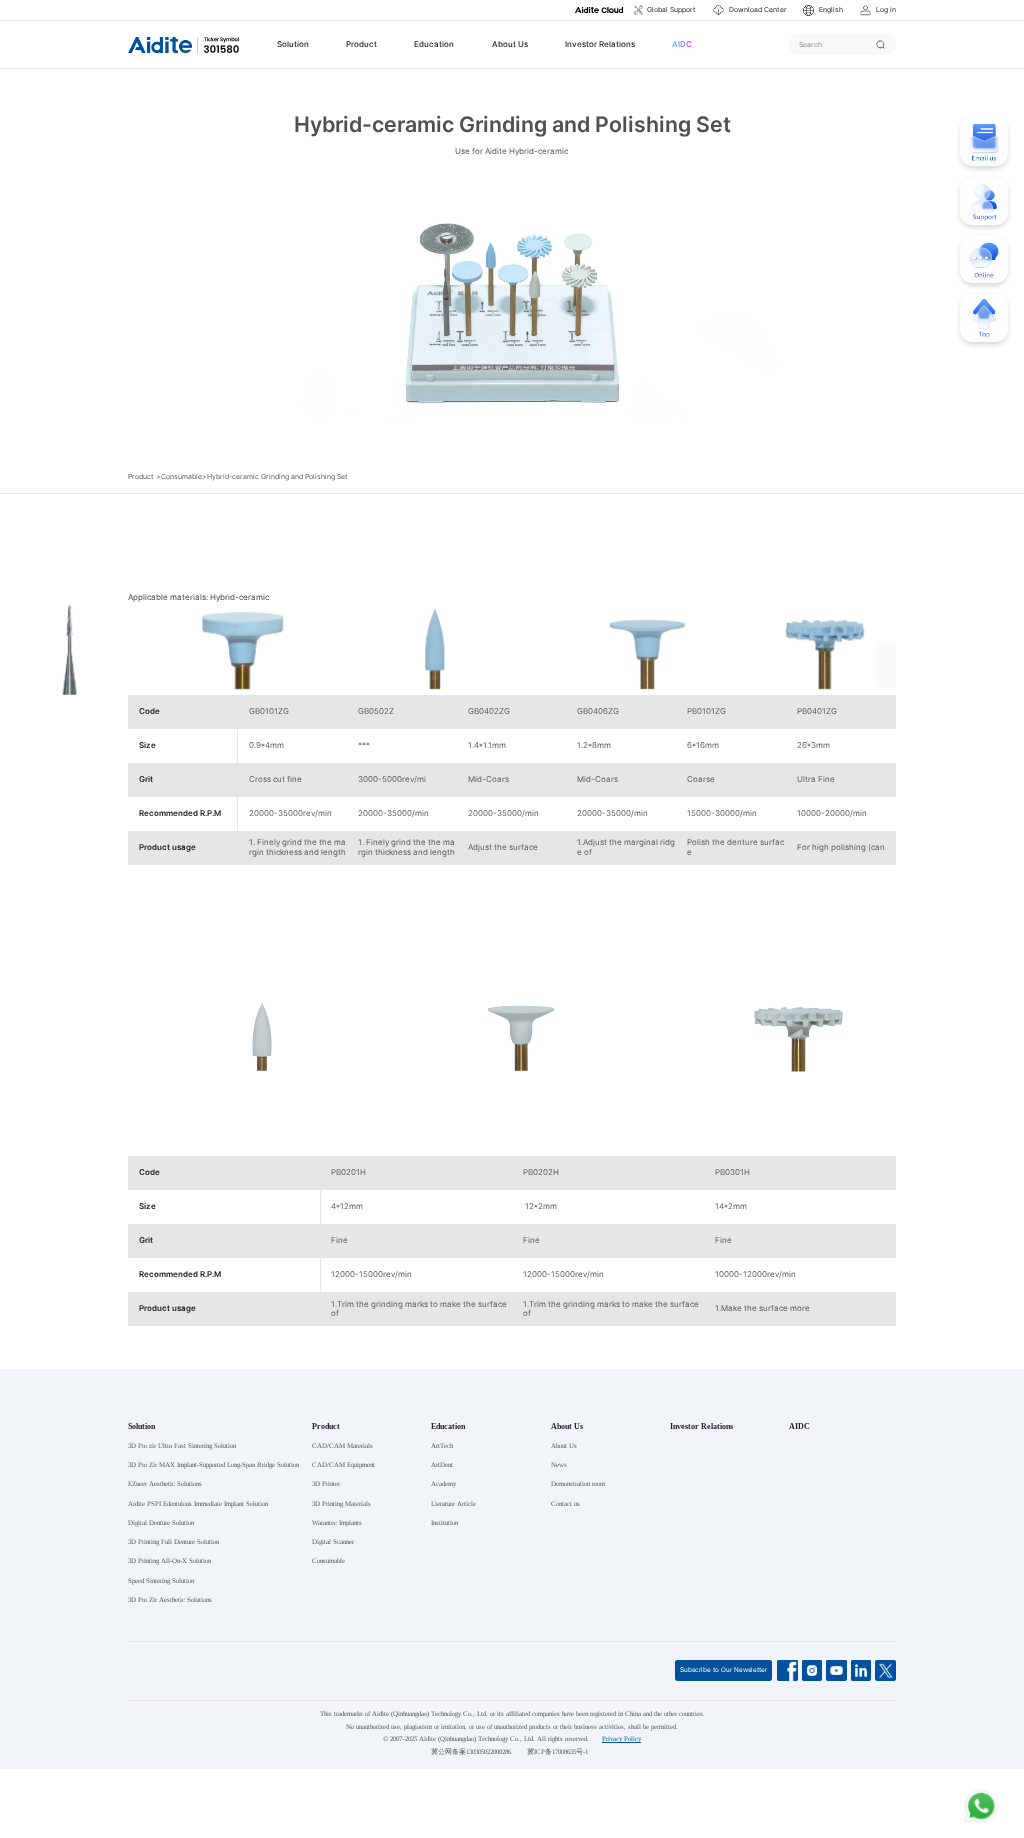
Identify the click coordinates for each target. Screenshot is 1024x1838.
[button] (822, 10)
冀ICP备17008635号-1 (557, 1751)
